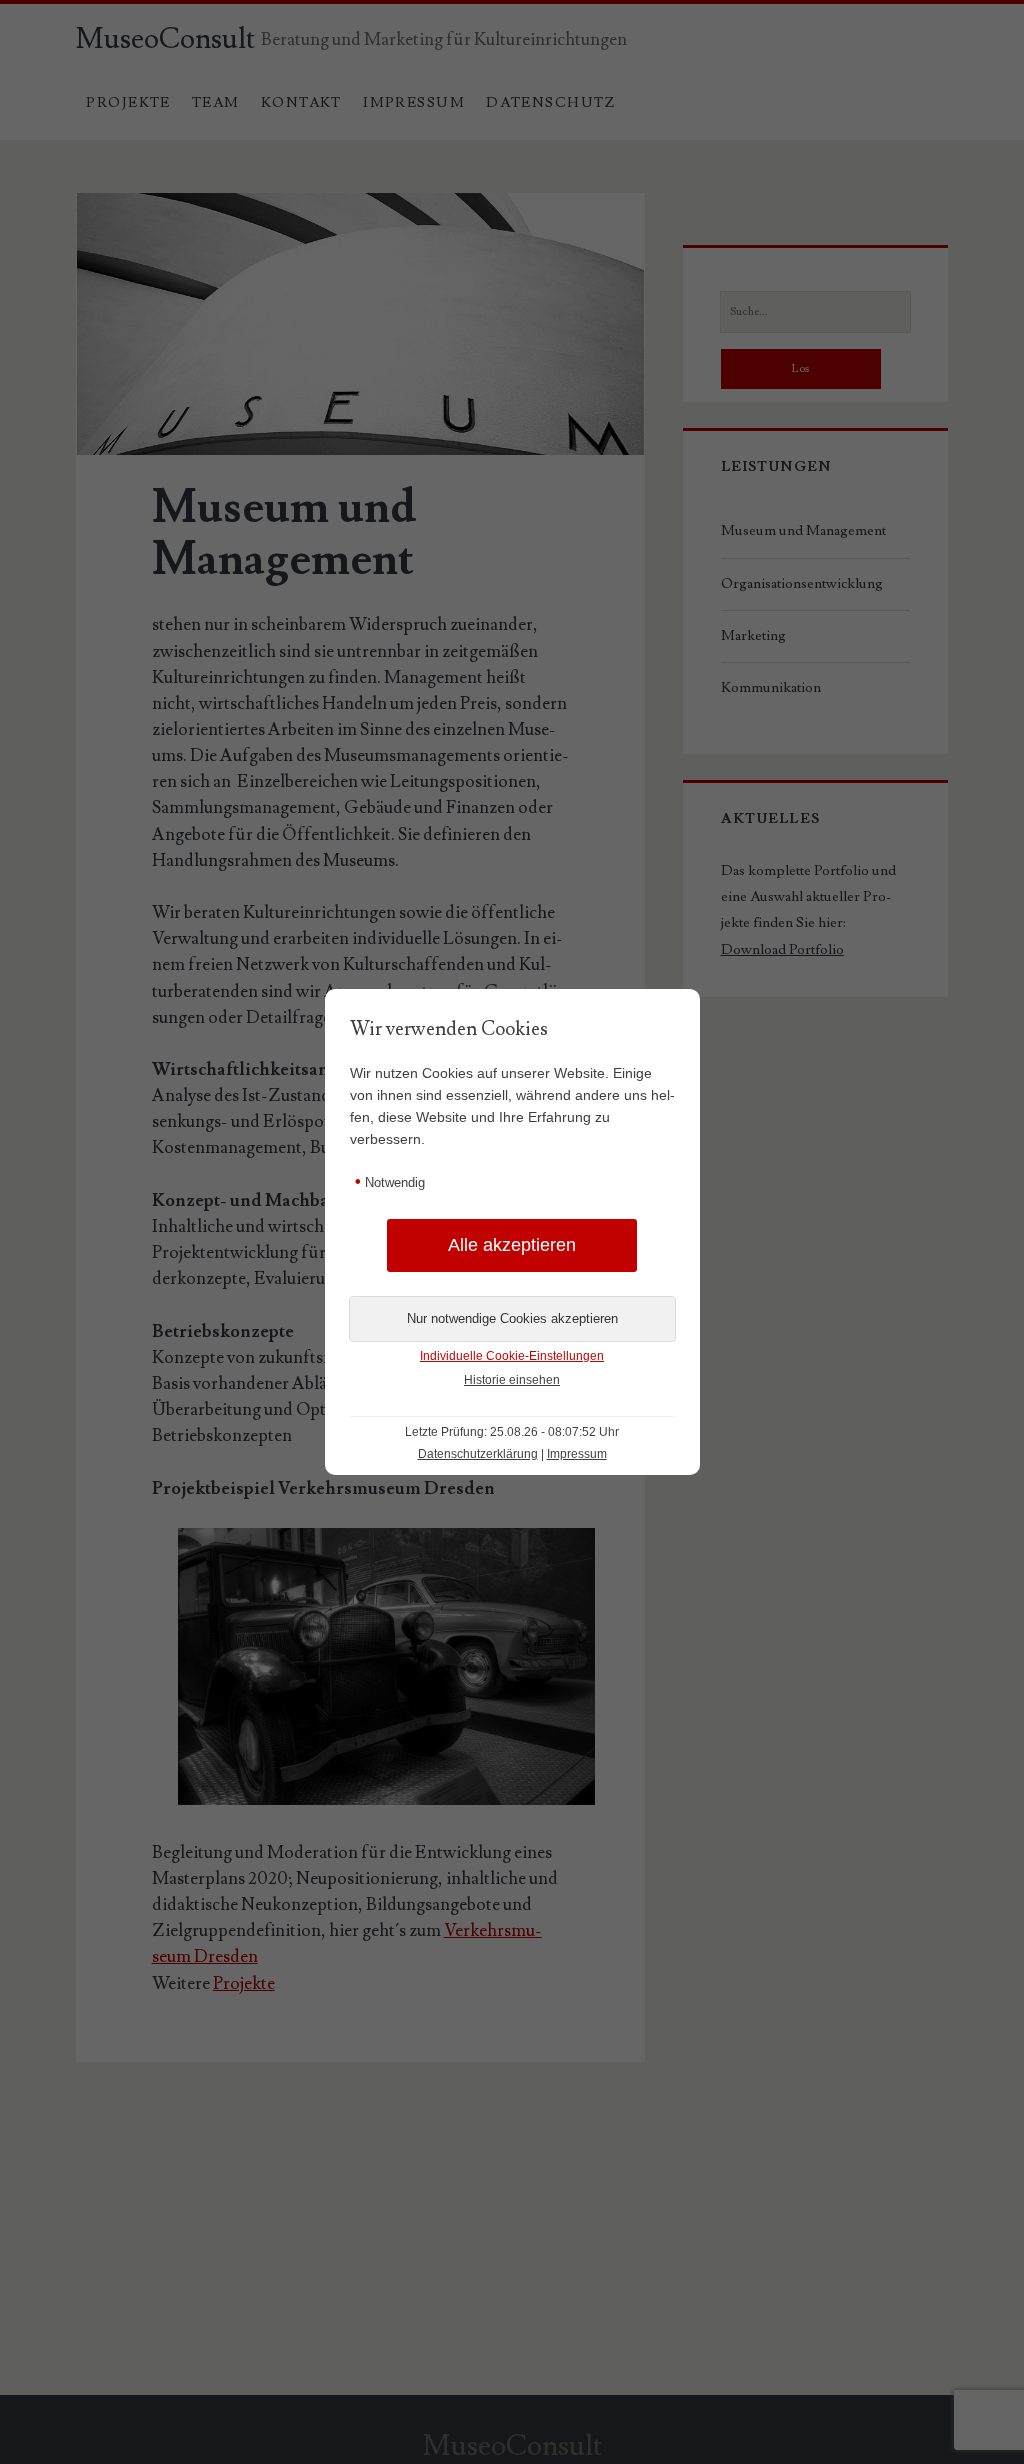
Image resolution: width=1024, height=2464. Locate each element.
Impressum (577, 1454)
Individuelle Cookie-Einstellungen (512, 1356)
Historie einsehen (512, 1380)
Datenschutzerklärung (478, 1454)
